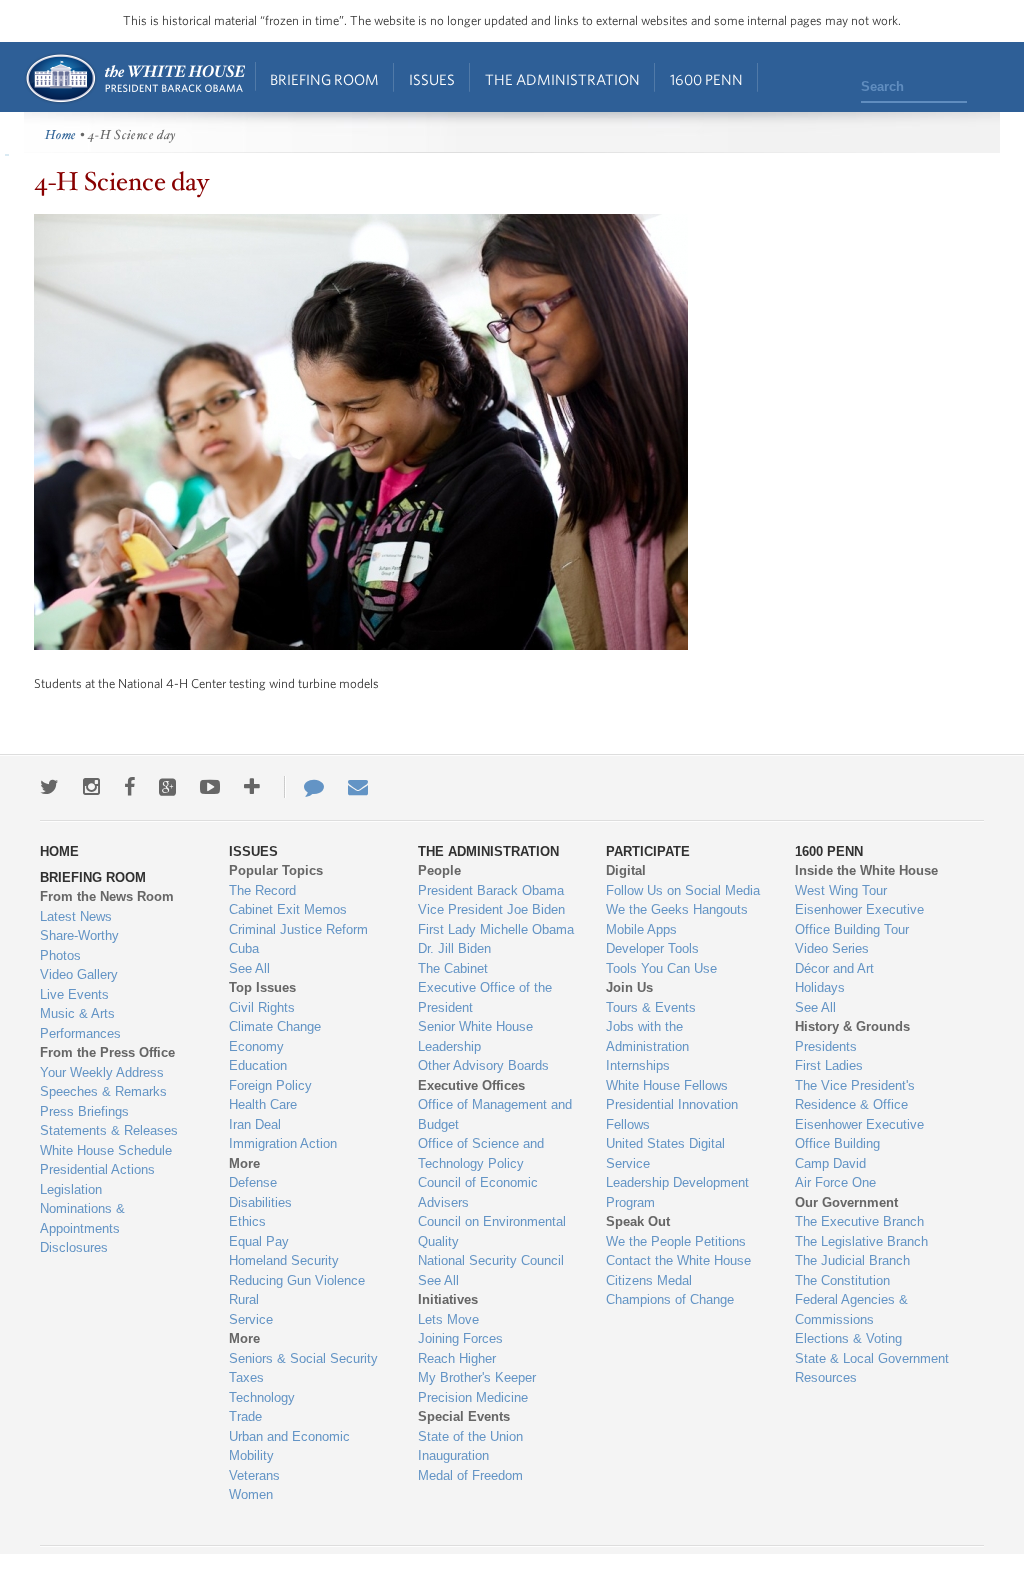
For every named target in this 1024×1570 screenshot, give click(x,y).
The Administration (562, 79)
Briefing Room (324, 79)
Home (134, 78)
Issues (432, 79)
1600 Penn (706, 79)
